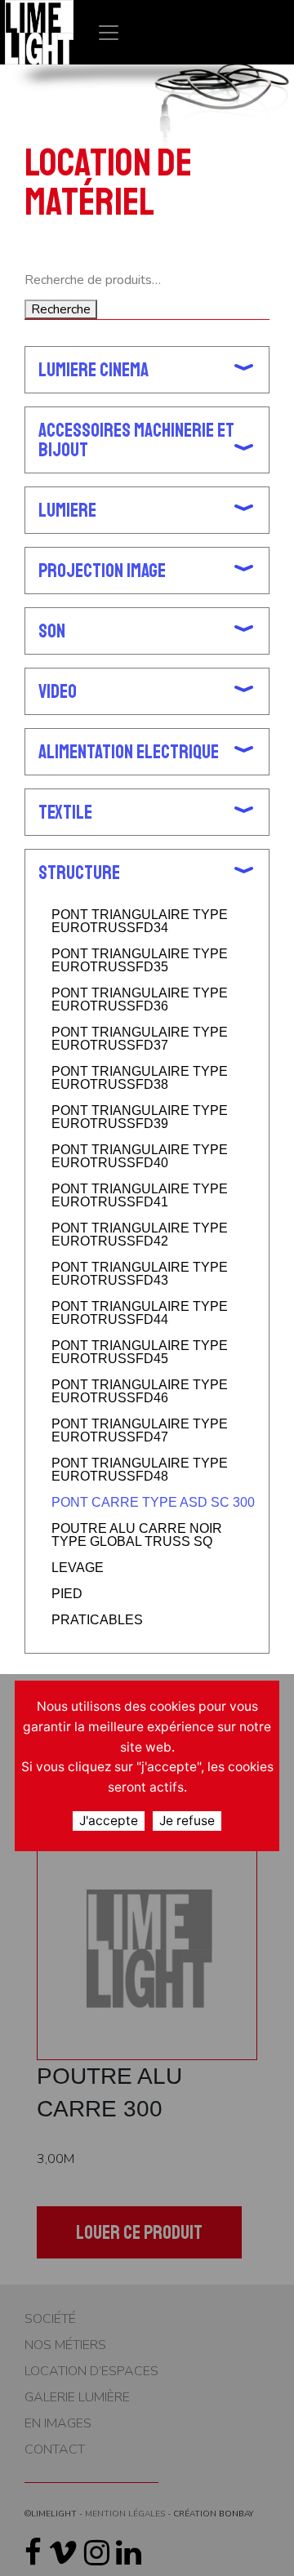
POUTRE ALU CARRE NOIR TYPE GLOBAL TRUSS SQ (137, 1535)
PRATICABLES (97, 1620)
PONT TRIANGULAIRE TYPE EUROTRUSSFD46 (140, 1392)
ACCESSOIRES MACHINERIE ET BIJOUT (136, 440)
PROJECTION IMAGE (102, 571)
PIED (67, 1594)
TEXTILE (65, 812)
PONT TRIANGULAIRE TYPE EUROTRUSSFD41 (140, 1196)
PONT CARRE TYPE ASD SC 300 (153, 1503)
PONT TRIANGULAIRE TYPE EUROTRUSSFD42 (140, 1235)
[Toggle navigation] (109, 32)
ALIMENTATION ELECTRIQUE (129, 752)
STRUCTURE (79, 873)
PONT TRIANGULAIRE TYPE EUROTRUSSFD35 (140, 961)
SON (52, 631)
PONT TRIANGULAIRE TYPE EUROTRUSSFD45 (140, 1352)
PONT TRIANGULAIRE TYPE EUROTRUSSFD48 (140, 1470)
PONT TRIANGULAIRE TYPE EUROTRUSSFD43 (140, 1274)
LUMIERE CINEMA (94, 370)
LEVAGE (78, 1568)
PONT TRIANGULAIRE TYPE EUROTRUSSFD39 (140, 1117)
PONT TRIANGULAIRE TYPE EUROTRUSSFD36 (140, 1000)
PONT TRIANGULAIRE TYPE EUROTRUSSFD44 (140, 1313)
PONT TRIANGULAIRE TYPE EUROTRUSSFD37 (140, 1039)
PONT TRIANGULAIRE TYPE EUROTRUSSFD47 (140, 1431)
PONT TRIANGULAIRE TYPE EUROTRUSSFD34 (140, 922)
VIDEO (58, 691)
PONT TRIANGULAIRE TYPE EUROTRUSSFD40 (140, 1157)
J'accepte (109, 1821)
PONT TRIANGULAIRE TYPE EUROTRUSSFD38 (140, 1078)
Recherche (61, 309)
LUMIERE (67, 510)
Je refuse (187, 1821)
